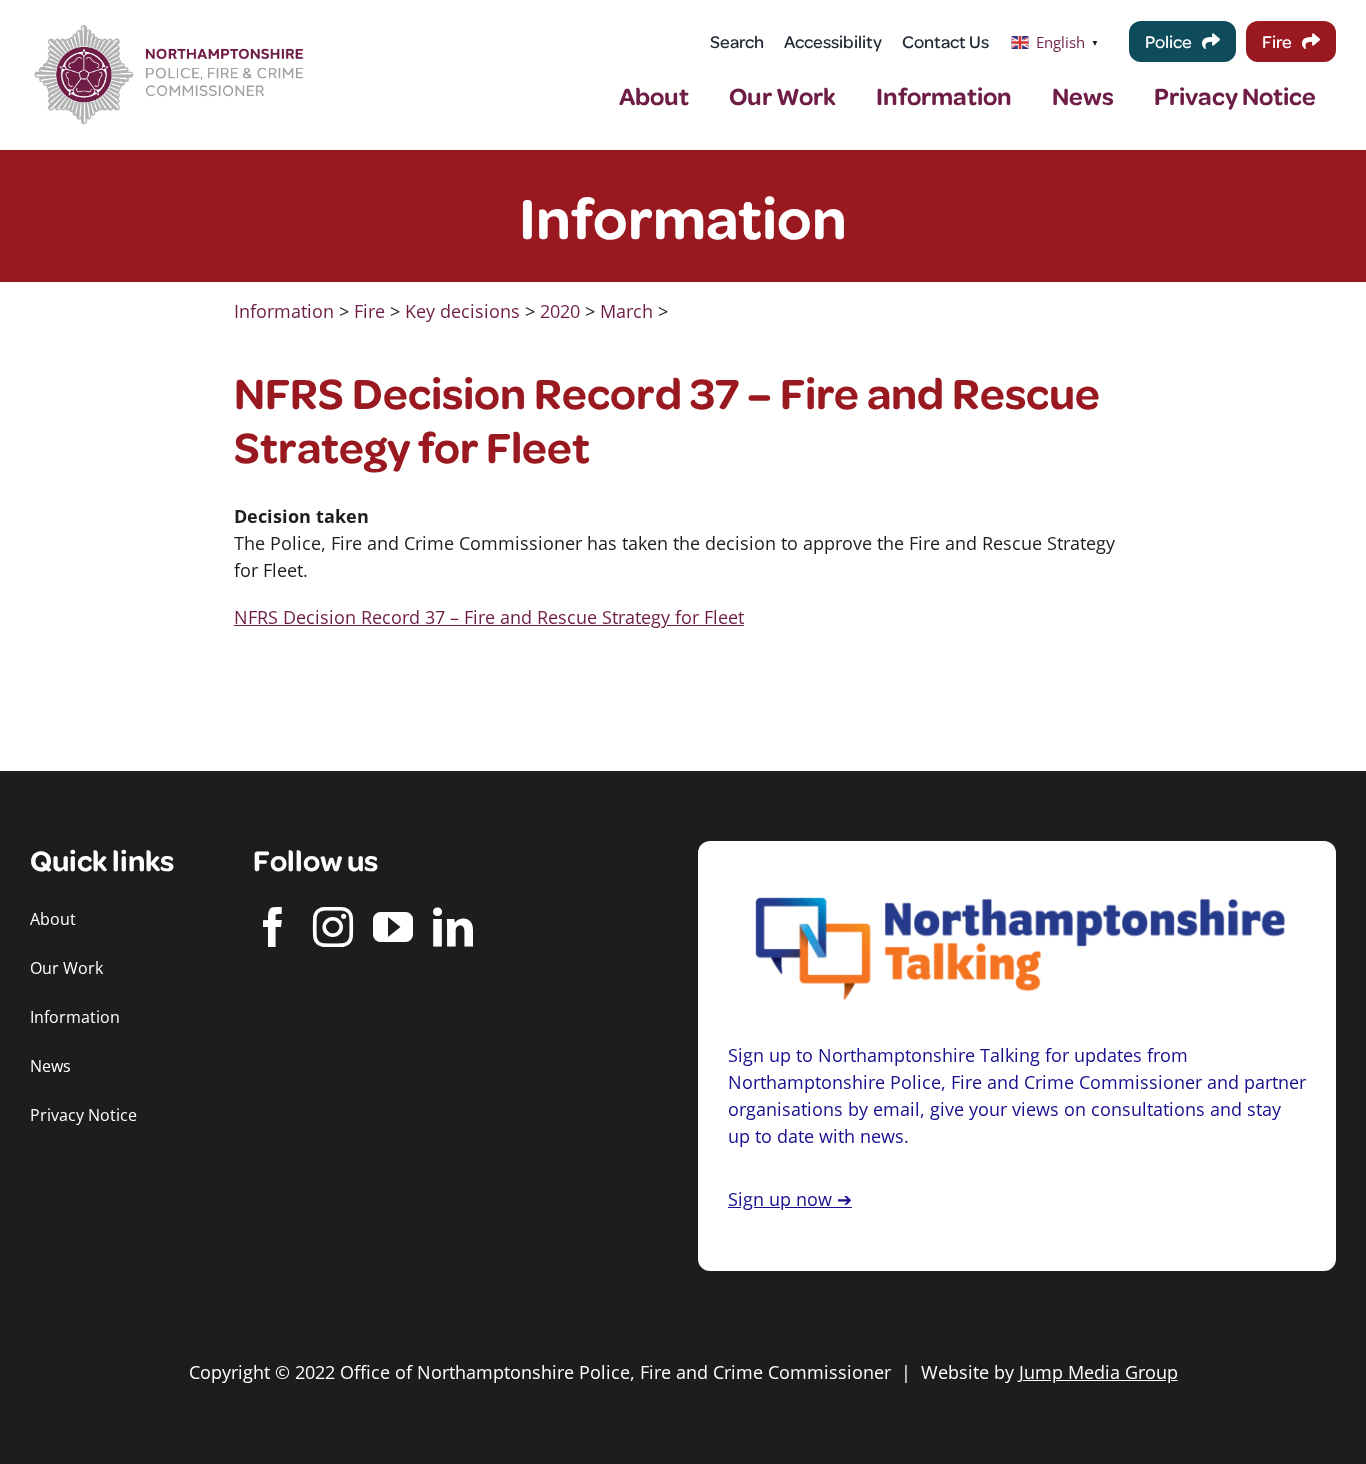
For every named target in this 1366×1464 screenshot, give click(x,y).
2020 (560, 311)
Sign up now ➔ (790, 1199)
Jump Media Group (1098, 1372)
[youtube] (393, 927)
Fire (369, 311)
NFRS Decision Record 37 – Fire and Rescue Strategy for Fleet (489, 617)
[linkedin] (453, 927)
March (626, 311)
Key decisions (462, 311)
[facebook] (273, 927)
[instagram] (333, 927)
